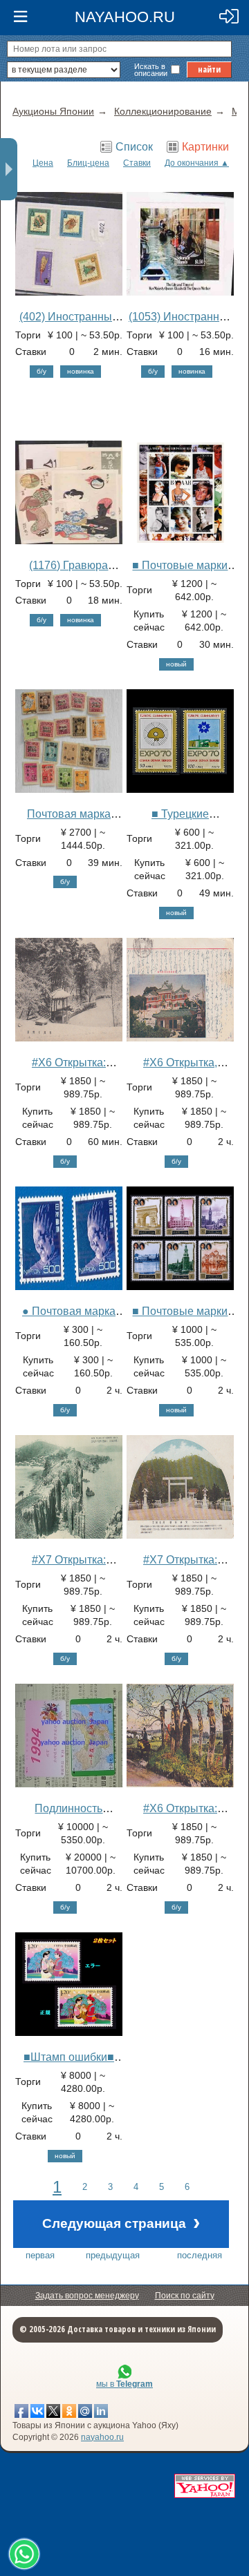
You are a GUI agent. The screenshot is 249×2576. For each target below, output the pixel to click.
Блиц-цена (88, 163)
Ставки (137, 163)
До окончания (192, 163)
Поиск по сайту (185, 2296)
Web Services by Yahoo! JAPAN (205, 2486)
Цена (43, 163)
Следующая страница (121, 2222)
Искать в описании (151, 70)
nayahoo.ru (102, 2437)
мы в (124, 2384)
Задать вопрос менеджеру (87, 2296)
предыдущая (113, 2255)
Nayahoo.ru (125, 17)
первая (40, 2255)
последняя (200, 2255)
